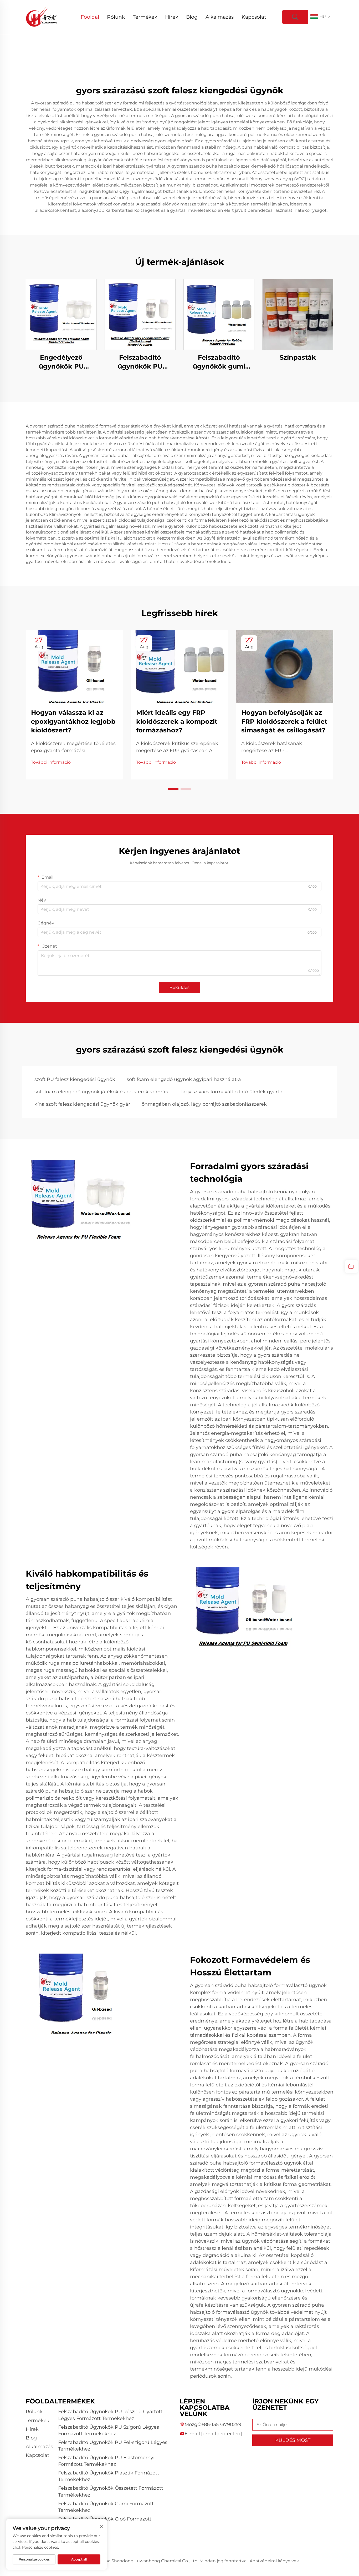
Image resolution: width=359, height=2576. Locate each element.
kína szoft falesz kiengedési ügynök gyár (82, 1104)
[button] (173, 789)
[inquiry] (351, 1266)
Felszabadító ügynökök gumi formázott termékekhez (219, 362)
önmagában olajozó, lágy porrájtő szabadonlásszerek (204, 1104)
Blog (192, 17)
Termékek (145, 17)
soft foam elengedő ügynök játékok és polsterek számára (102, 1092)
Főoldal (90, 17)
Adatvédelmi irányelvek (274, 2561)
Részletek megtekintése (61, 314)
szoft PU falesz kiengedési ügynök (75, 1079)
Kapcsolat (254, 17)
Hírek (172, 17)
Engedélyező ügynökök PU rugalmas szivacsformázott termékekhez (61, 362)
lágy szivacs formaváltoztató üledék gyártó (232, 1092)
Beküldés (179, 987)
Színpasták (298, 357)
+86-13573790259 (221, 2424)
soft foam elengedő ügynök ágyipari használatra (184, 1079)
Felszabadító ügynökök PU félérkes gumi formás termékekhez (140, 362)
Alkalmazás (220, 17)
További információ (51, 762)
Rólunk (116, 17)
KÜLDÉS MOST (293, 2440)
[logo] (42, 17)
